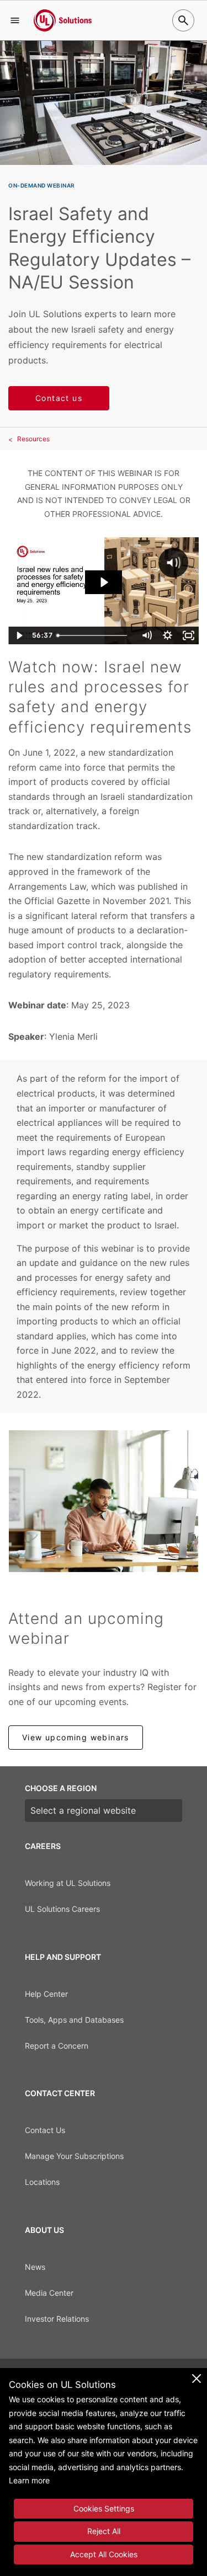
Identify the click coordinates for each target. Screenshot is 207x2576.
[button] (15, 20)
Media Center (49, 2293)
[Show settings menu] (167, 635)
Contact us (59, 398)
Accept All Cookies (104, 2554)
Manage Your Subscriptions (74, 2156)
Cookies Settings (104, 2508)
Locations (42, 2182)
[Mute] (146, 635)
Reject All (104, 2531)
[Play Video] (19, 635)
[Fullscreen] (188, 635)
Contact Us (45, 2130)
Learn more (29, 2480)
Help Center (46, 1994)
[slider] (94, 635)
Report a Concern (57, 2046)
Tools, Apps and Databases (74, 2020)
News (35, 2267)
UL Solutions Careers (62, 1909)
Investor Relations (57, 2319)
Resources (33, 439)
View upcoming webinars (76, 1737)
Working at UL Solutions (68, 1883)
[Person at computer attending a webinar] (104, 1501)
